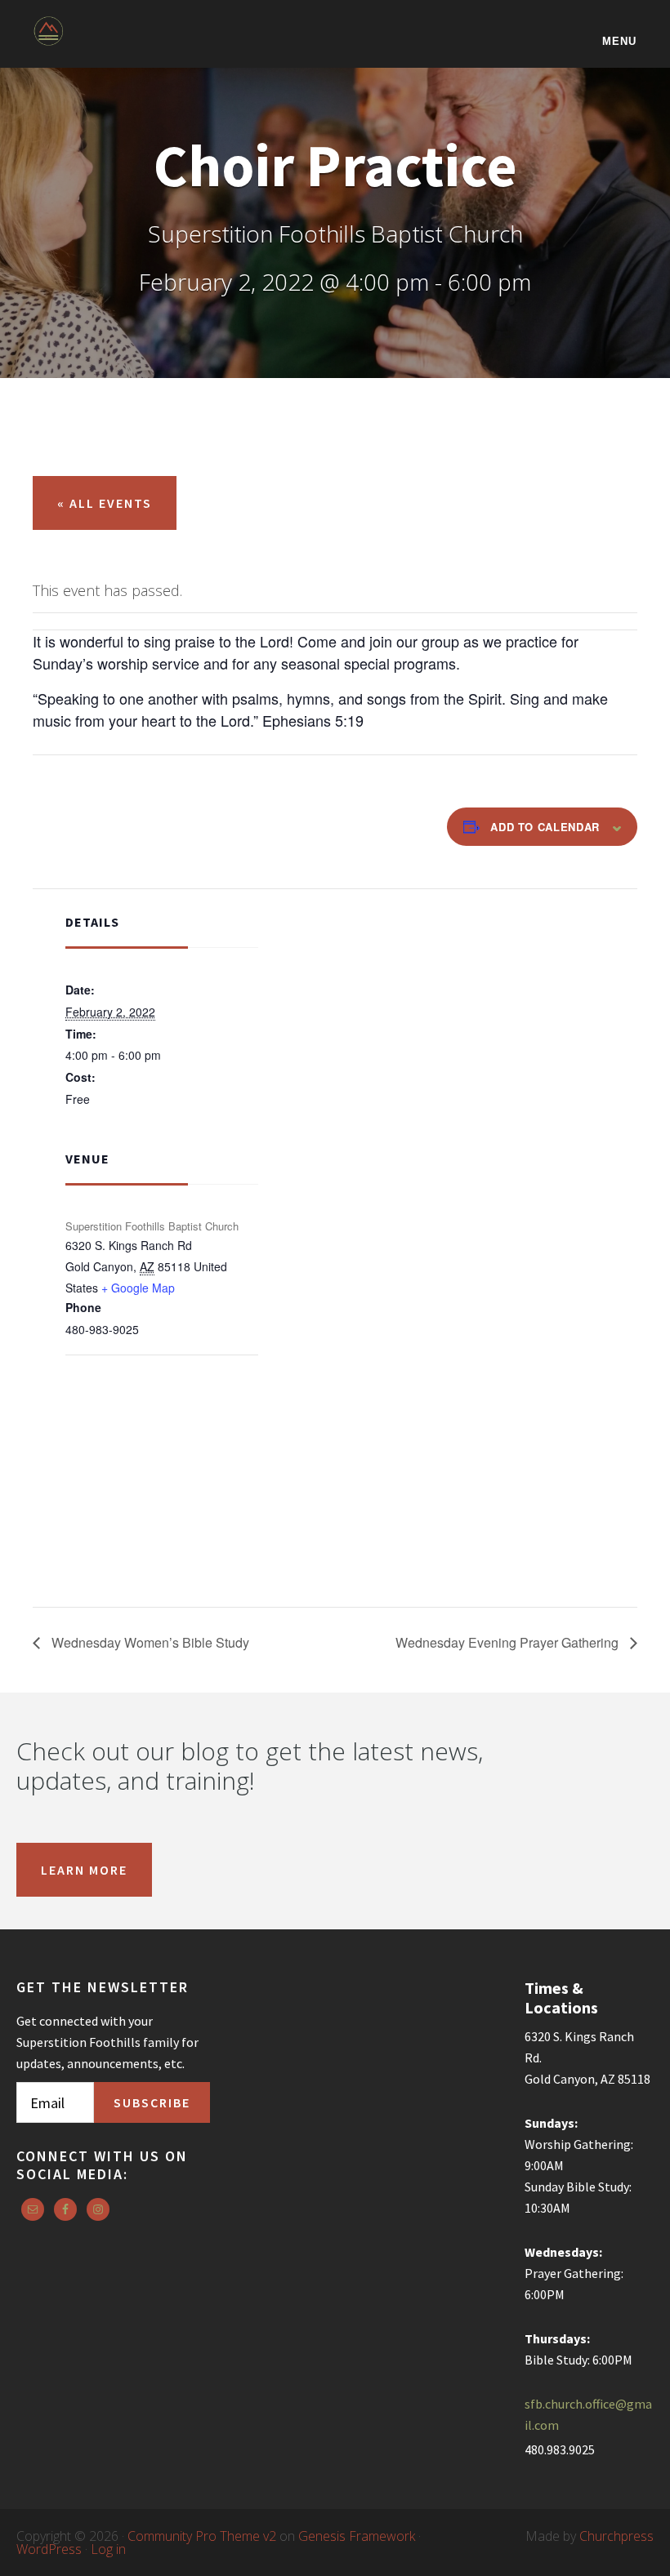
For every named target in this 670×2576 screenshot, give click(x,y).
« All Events (105, 503)
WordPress (49, 2549)
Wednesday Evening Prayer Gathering (509, 1642)
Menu (619, 41)
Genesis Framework (357, 2536)
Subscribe (152, 2102)
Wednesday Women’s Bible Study (149, 1642)
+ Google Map (138, 1288)
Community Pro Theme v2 (202, 2536)
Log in (108, 2549)
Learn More (84, 1870)
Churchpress (616, 2536)
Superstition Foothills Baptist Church (115, 42)
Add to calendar (545, 827)
